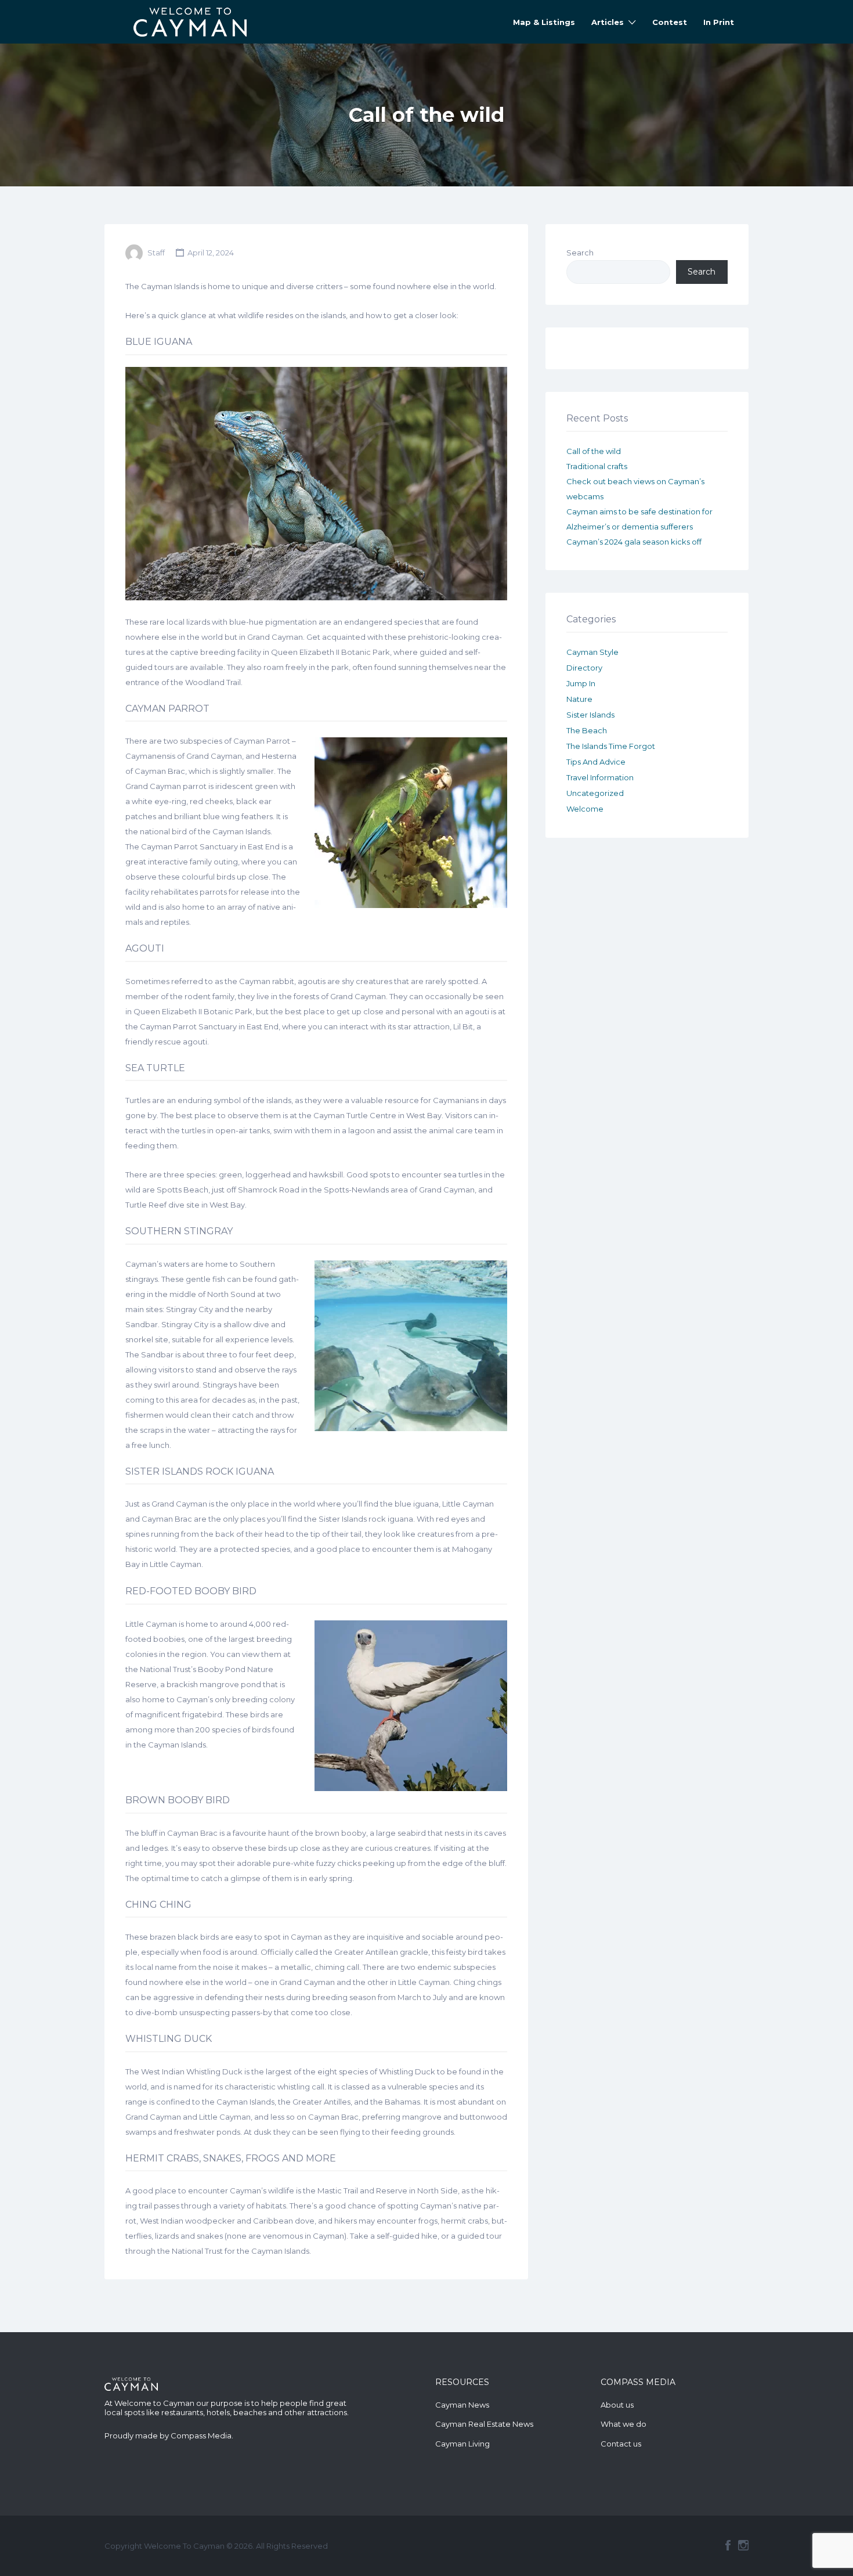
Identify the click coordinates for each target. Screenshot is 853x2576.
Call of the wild (594, 451)
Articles (608, 22)
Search (580, 253)
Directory (584, 668)
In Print (719, 22)
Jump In (581, 683)
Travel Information (600, 777)
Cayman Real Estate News (484, 2424)
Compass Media (201, 2436)
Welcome (585, 809)
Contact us (621, 2444)
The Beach (587, 730)
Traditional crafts (597, 466)
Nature (579, 699)
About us (617, 2405)
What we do (624, 2424)
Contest (670, 22)
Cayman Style (592, 652)
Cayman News (462, 2405)
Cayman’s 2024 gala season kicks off (634, 542)
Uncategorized (595, 793)
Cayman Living (462, 2444)
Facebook (728, 2545)
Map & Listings (544, 22)
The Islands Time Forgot (611, 746)
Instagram (743, 2545)
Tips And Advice (596, 762)
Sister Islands (590, 715)
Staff (156, 253)
